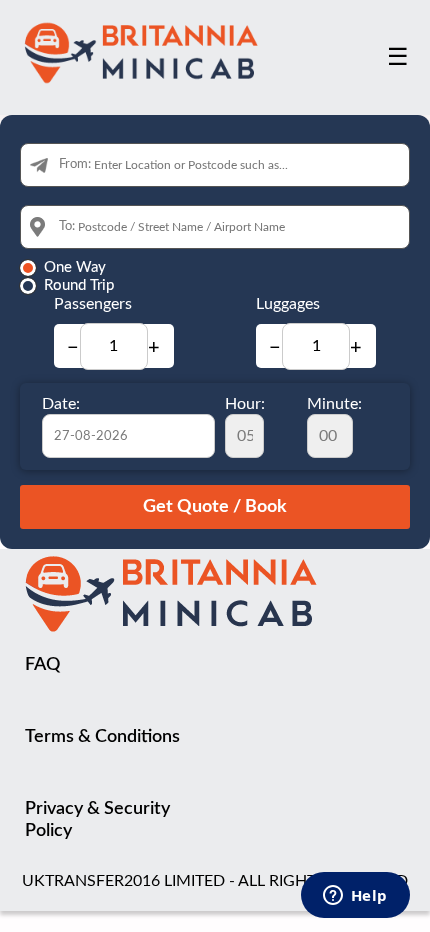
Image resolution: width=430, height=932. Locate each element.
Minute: (334, 404)
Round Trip (79, 285)
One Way (75, 267)
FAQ (42, 665)
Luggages (288, 304)
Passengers (93, 304)
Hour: (245, 404)
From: (75, 164)
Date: (61, 404)
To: (67, 226)
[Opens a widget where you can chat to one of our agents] (355, 897)
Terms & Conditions (102, 737)
